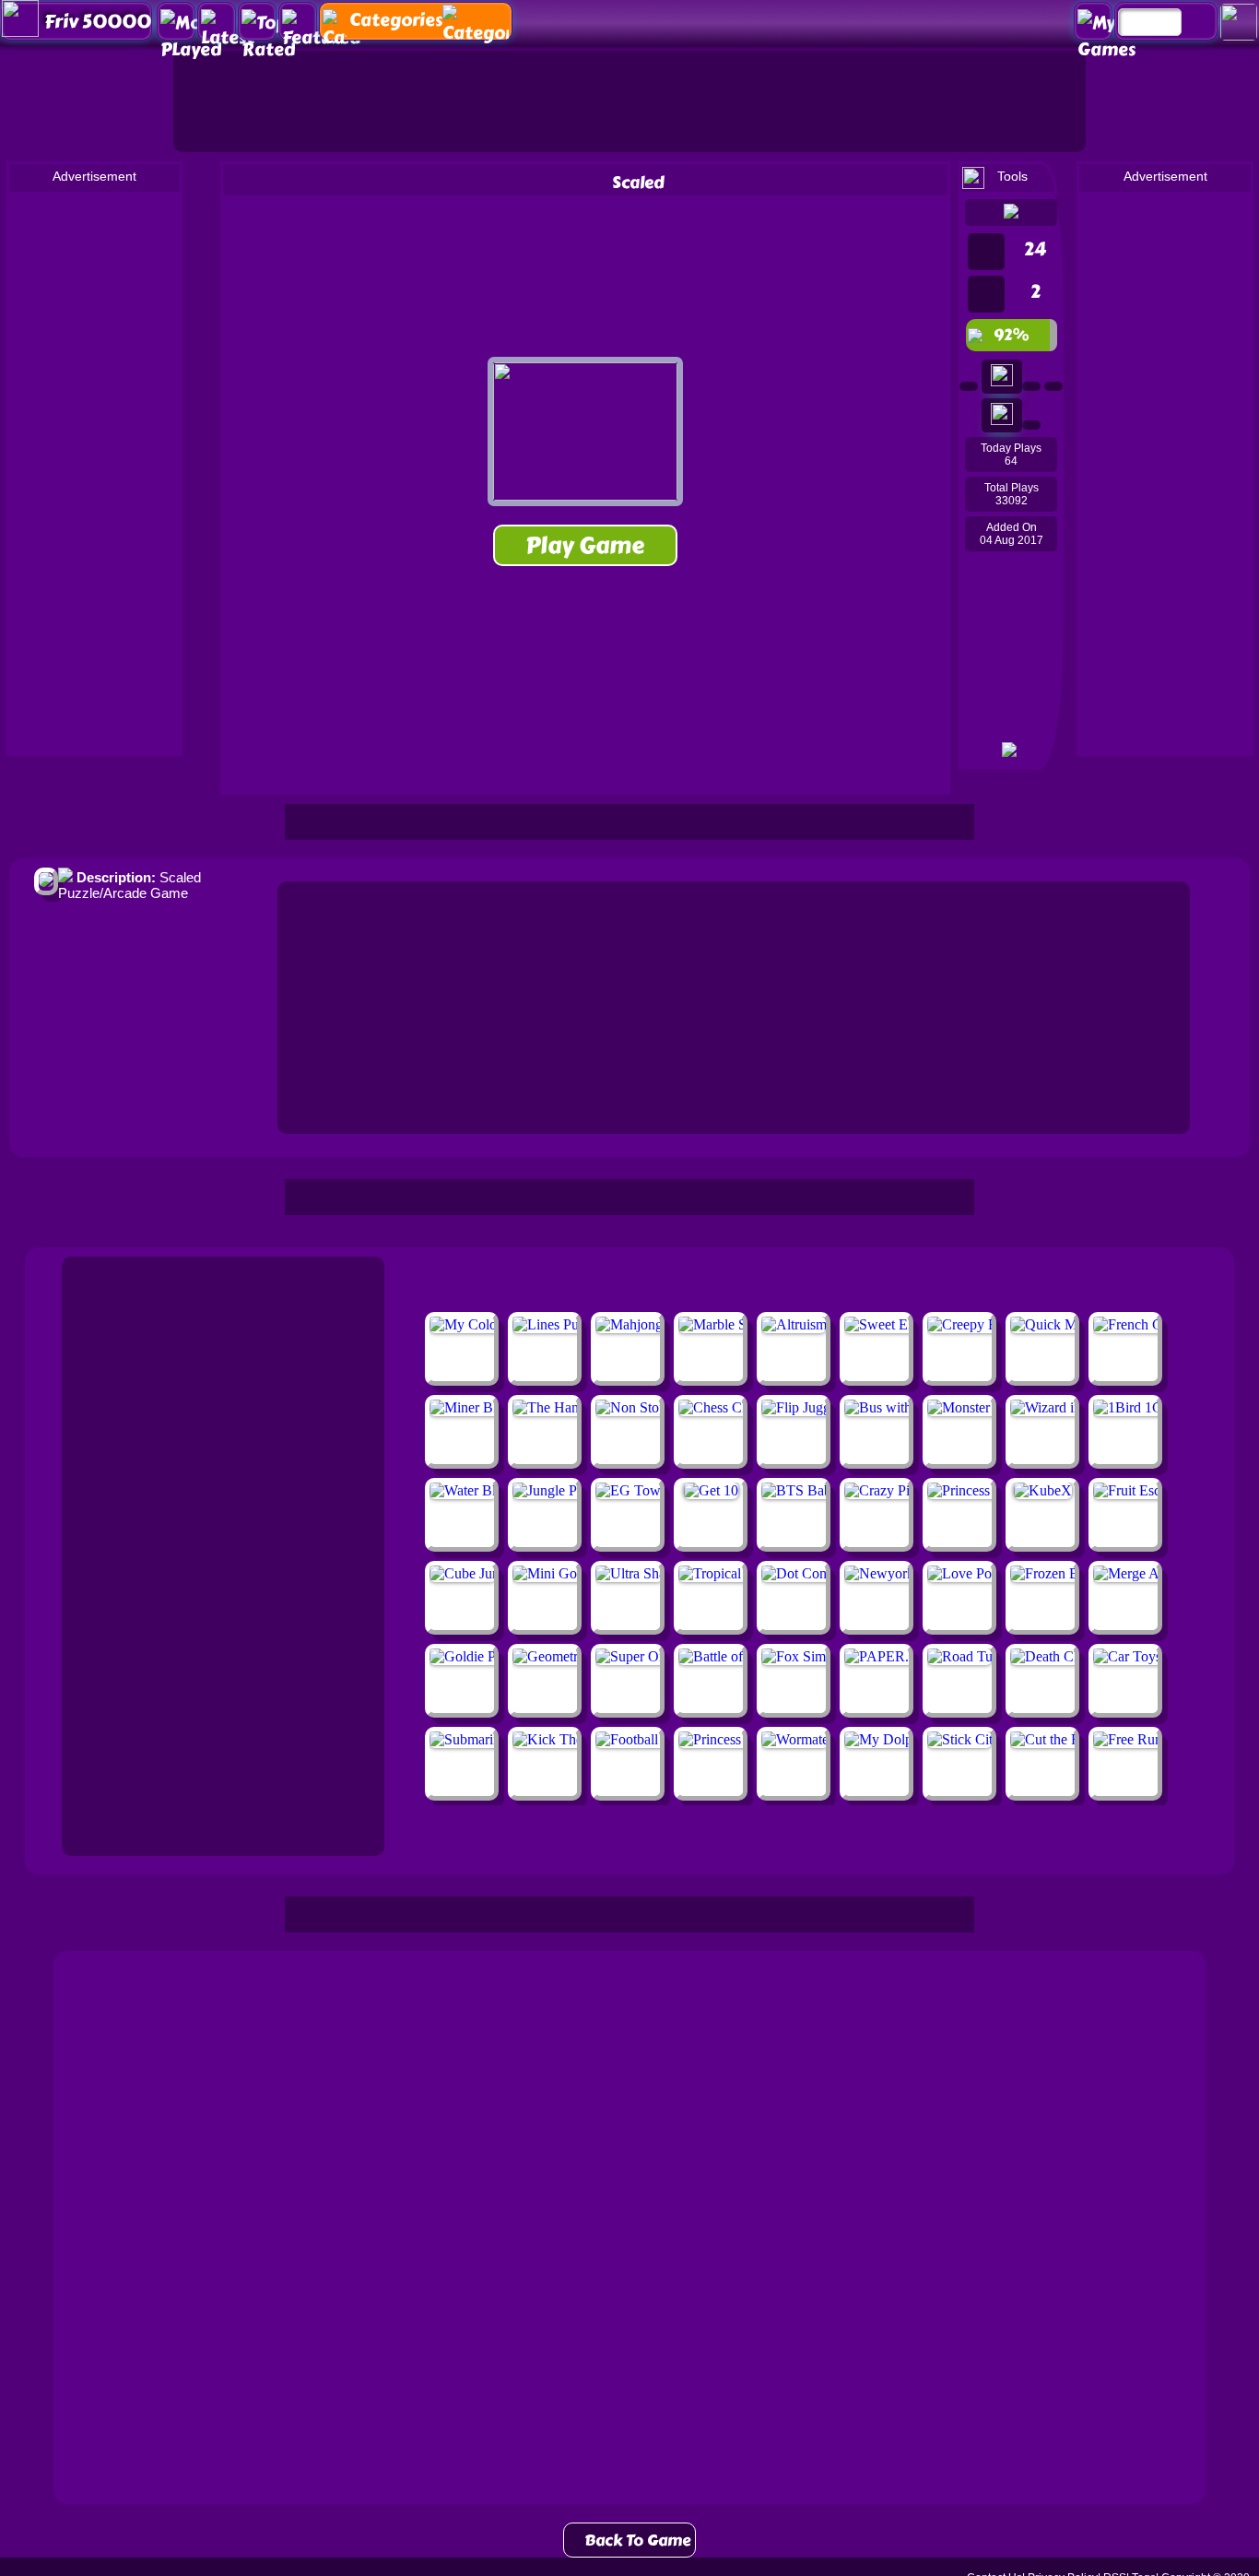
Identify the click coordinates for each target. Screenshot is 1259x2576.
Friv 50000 (98, 22)
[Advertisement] (629, 101)
